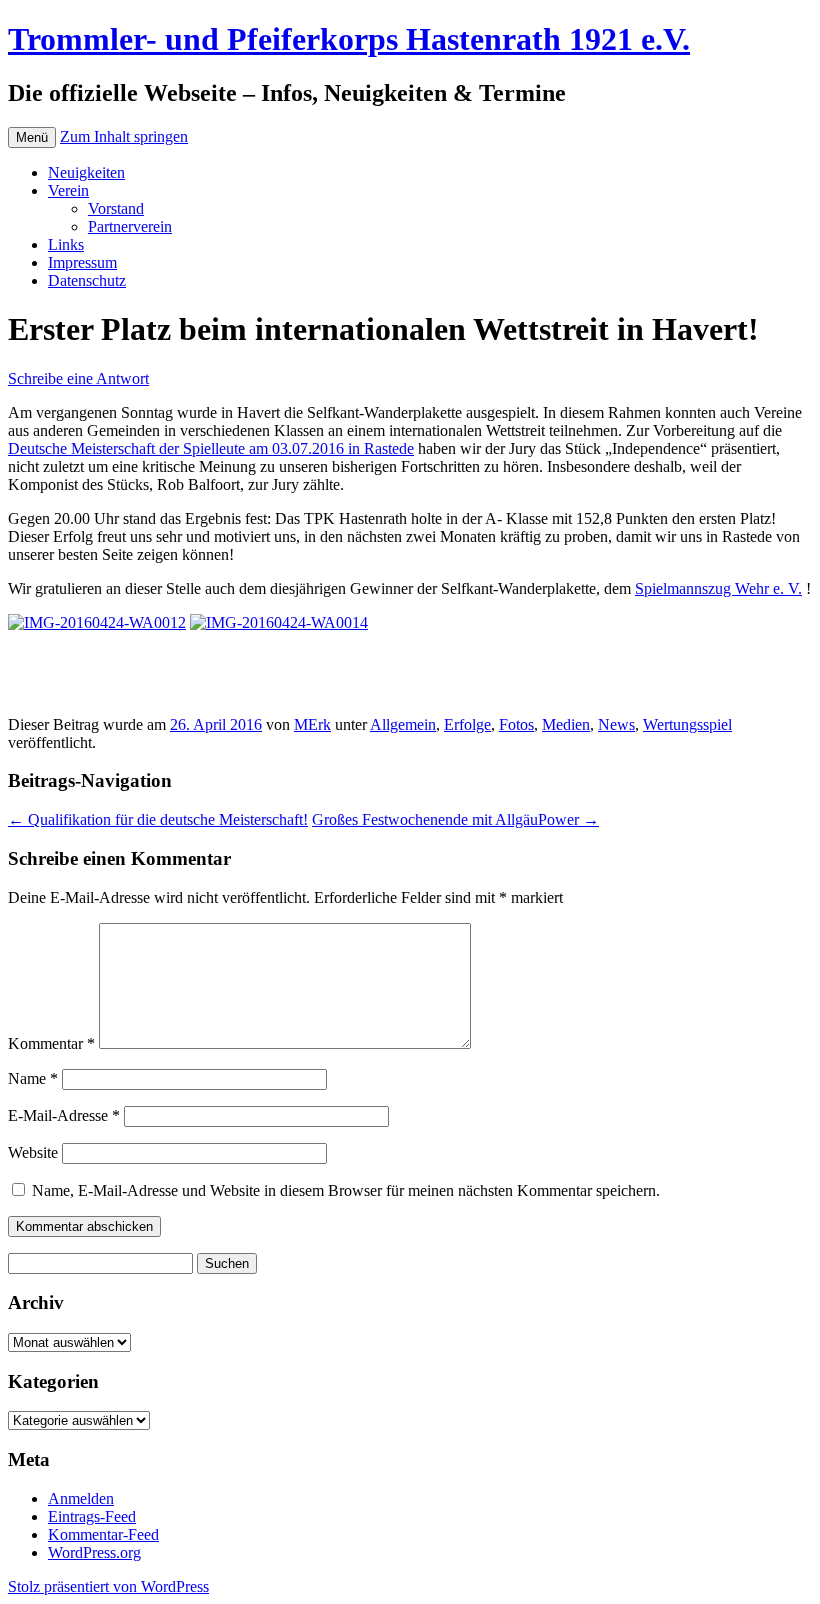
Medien (566, 724)
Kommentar (51, 1043)
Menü (32, 137)
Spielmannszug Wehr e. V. (718, 588)
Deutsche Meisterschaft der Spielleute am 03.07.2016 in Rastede (211, 448)
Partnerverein (130, 226)
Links (66, 244)
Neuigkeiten (86, 172)
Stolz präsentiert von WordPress (108, 1586)
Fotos (516, 724)
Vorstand (116, 208)
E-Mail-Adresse (64, 1115)
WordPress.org (94, 1552)
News (616, 724)
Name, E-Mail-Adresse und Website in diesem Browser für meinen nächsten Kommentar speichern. (346, 1190)
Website (33, 1152)
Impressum (82, 262)
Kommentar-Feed (103, 1534)
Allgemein (403, 724)
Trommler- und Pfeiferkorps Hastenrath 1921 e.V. (349, 39)
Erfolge (467, 724)
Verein (68, 190)
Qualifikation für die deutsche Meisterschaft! (158, 819)
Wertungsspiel (687, 724)
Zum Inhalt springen (124, 136)
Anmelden (81, 1498)
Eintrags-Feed (92, 1516)
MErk (312, 724)
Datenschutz (87, 280)
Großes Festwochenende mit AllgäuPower (455, 819)
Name (33, 1078)
